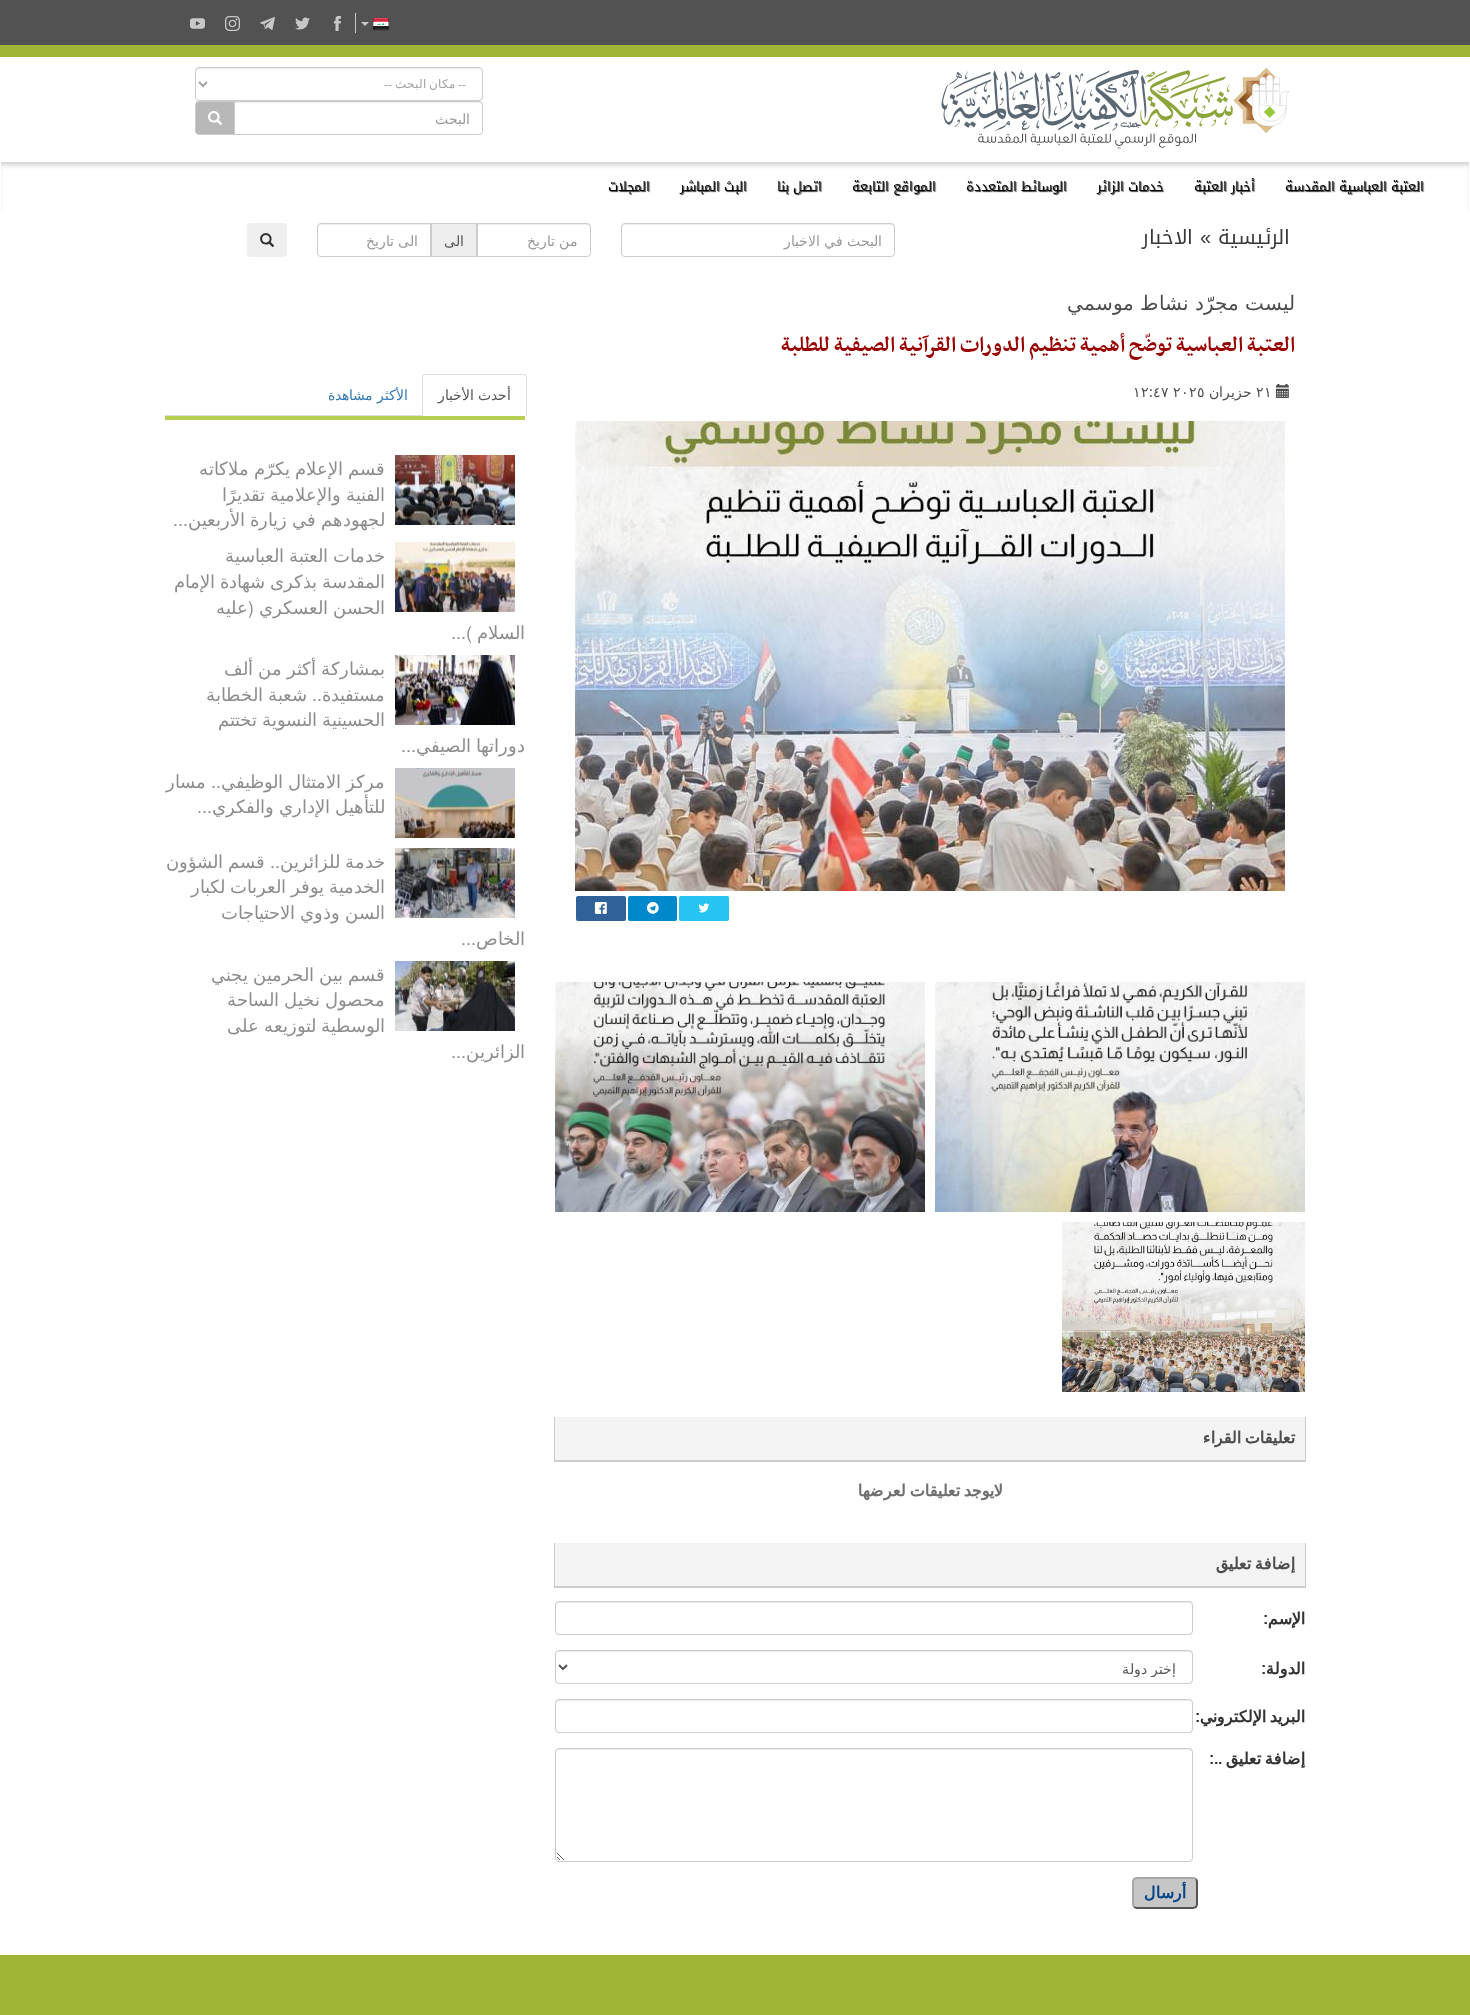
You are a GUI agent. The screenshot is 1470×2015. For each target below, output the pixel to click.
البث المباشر (713, 186)
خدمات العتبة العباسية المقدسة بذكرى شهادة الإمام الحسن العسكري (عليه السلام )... (349, 592)
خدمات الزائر (1130, 186)
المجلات (629, 186)
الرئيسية (1254, 237)
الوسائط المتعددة (1016, 186)
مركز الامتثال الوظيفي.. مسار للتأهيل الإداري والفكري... (275, 793)
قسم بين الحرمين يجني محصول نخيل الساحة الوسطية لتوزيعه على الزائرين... (368, 1011)
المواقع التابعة (894, 186)
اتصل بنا (799, 186)
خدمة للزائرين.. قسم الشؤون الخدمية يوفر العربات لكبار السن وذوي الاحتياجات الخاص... (345, 898)
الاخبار (1167, 237)
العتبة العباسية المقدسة (1354, 186)
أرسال (1165, 1892)
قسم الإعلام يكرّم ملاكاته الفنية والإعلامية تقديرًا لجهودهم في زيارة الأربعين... (279, 492)
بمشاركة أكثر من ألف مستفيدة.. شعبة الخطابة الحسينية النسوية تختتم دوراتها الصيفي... (365, 705)
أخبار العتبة (1224, 186)
